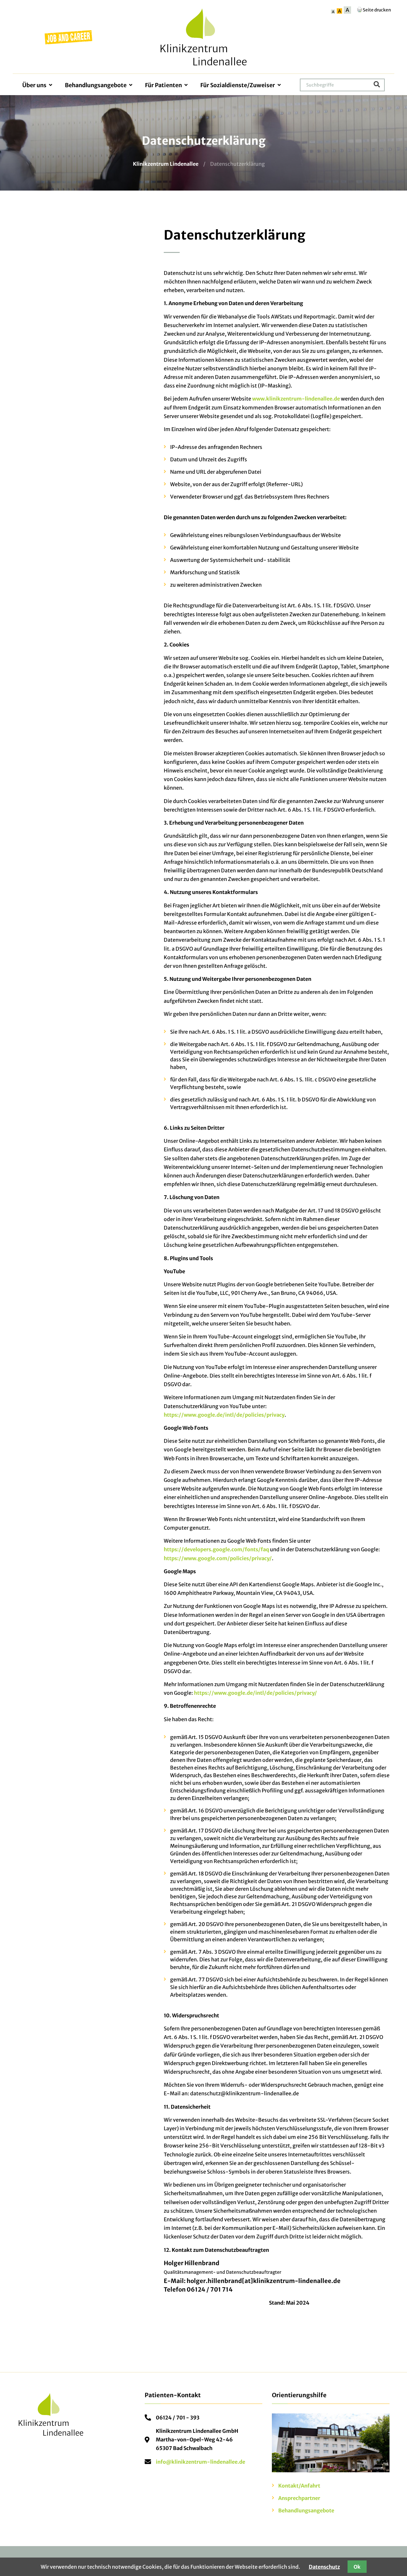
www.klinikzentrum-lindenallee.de (296, 399)
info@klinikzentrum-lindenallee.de (200, 2462)
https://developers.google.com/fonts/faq (216, 1549)
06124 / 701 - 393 (178, 2418)
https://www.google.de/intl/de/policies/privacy (224, 1415)
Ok (357, 2567)
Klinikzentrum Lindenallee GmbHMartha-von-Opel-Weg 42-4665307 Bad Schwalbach (197, 2440)
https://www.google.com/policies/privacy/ (218, 1558)
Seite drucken (377, 10)
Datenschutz (324, 2567)
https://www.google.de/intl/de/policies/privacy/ (255, 1693)
